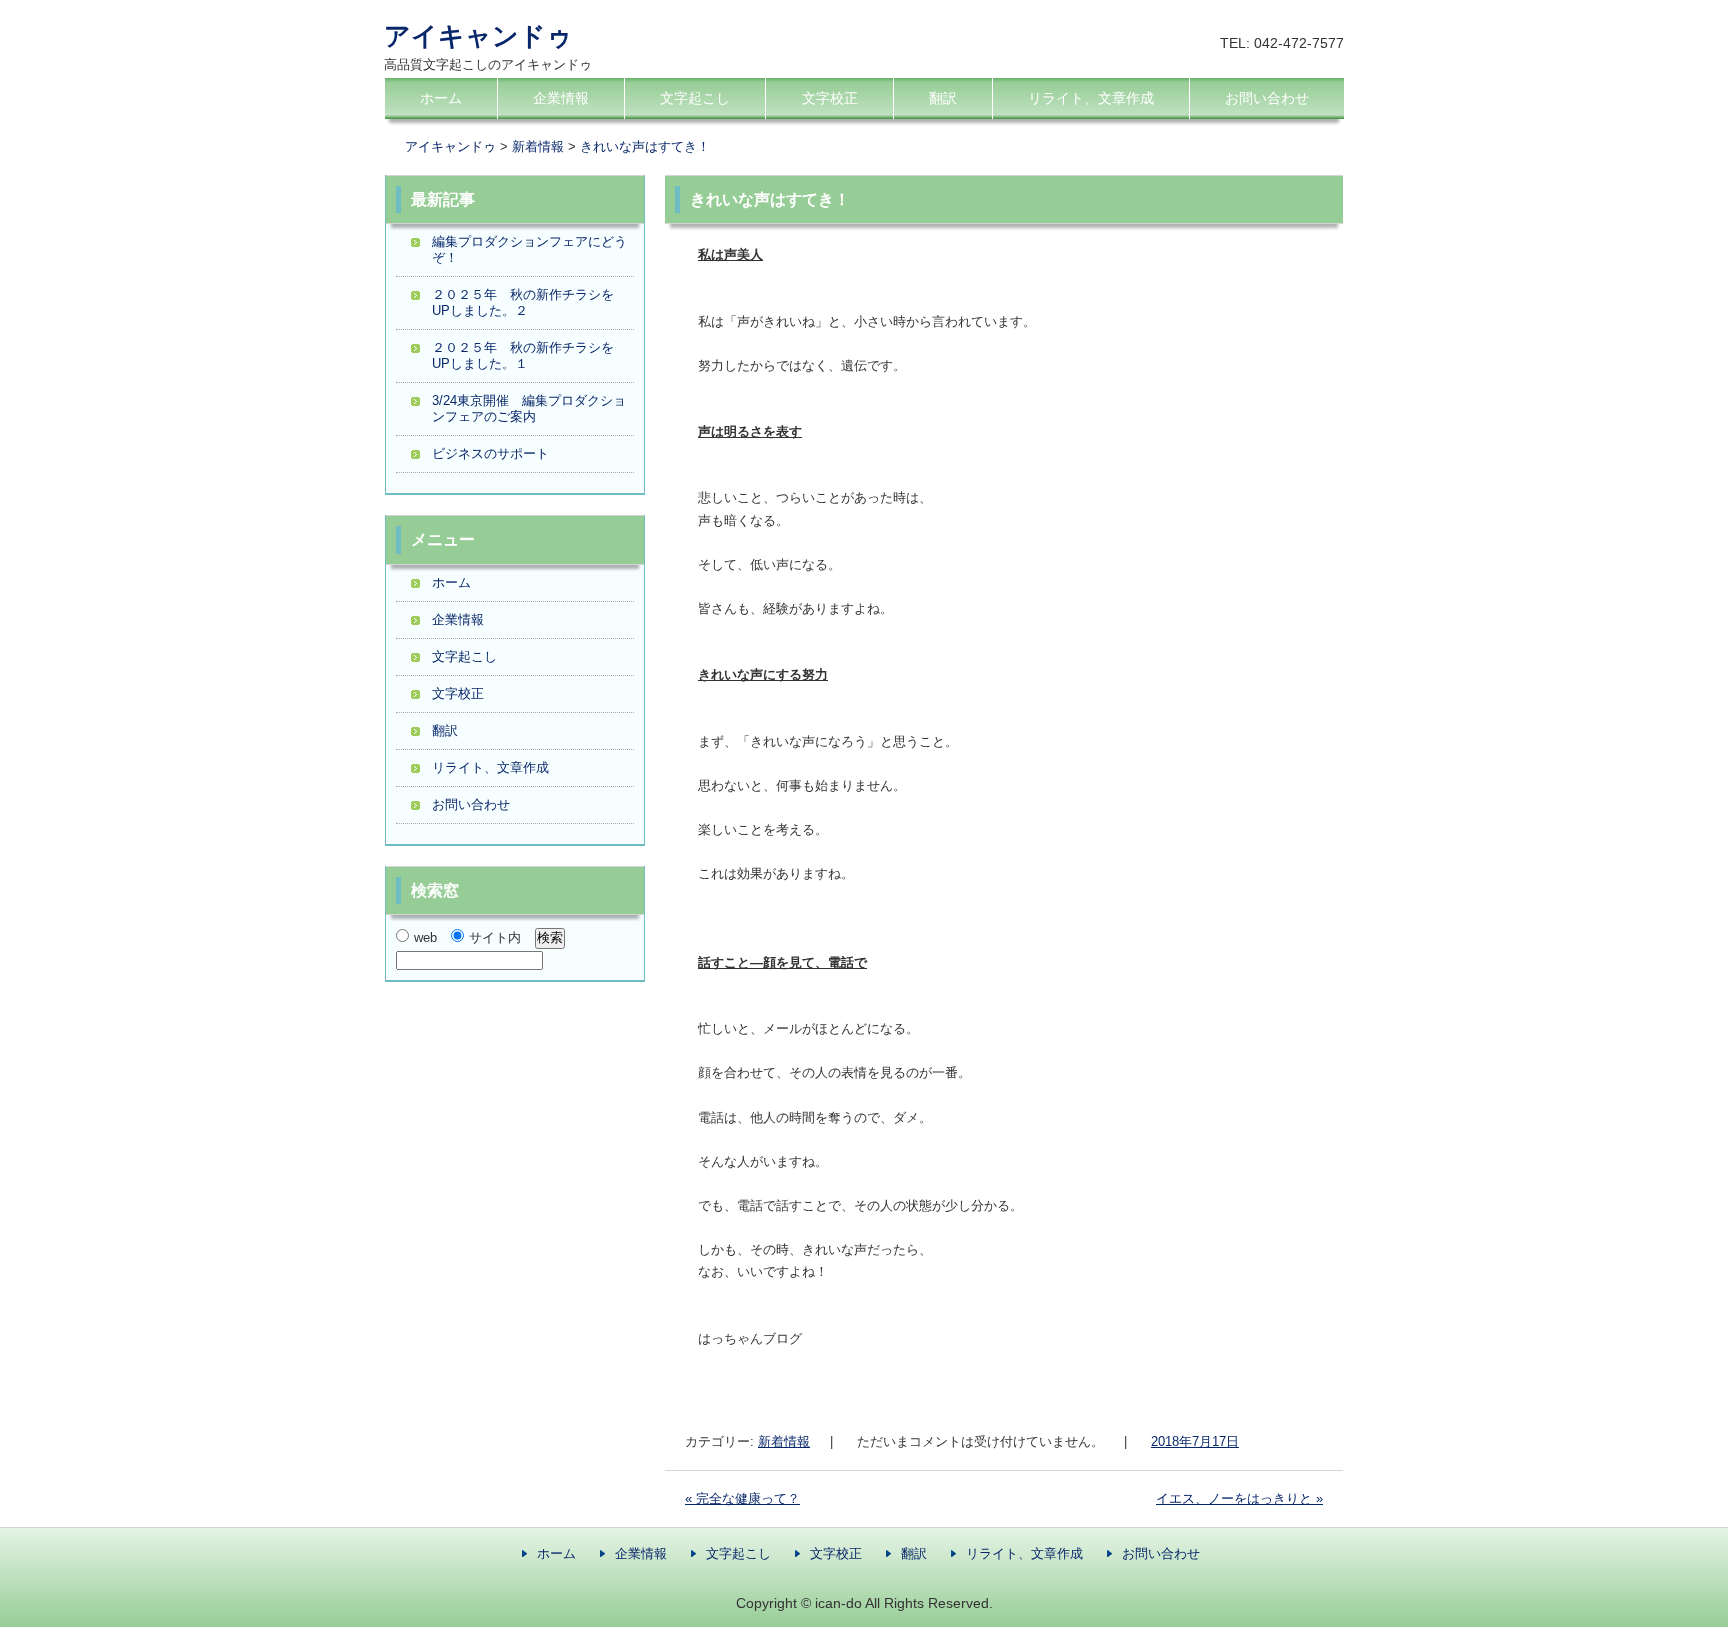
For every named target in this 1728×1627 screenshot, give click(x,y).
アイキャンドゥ (478, 36)
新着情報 (784, 1441)
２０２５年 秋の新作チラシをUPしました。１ (523, 355)
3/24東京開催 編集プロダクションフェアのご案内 (529, 408)
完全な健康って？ (742, 1498)
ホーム (441, 98)
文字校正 (830, 98)
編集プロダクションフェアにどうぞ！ (529, 249)
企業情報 (561, 98)
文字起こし (695, 98)
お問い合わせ (1267, 98)
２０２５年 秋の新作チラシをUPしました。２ (523, 302)
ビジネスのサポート (490, 453)
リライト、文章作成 (1091, 98)
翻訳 (943, 98)
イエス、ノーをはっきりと (1239, 1498)
